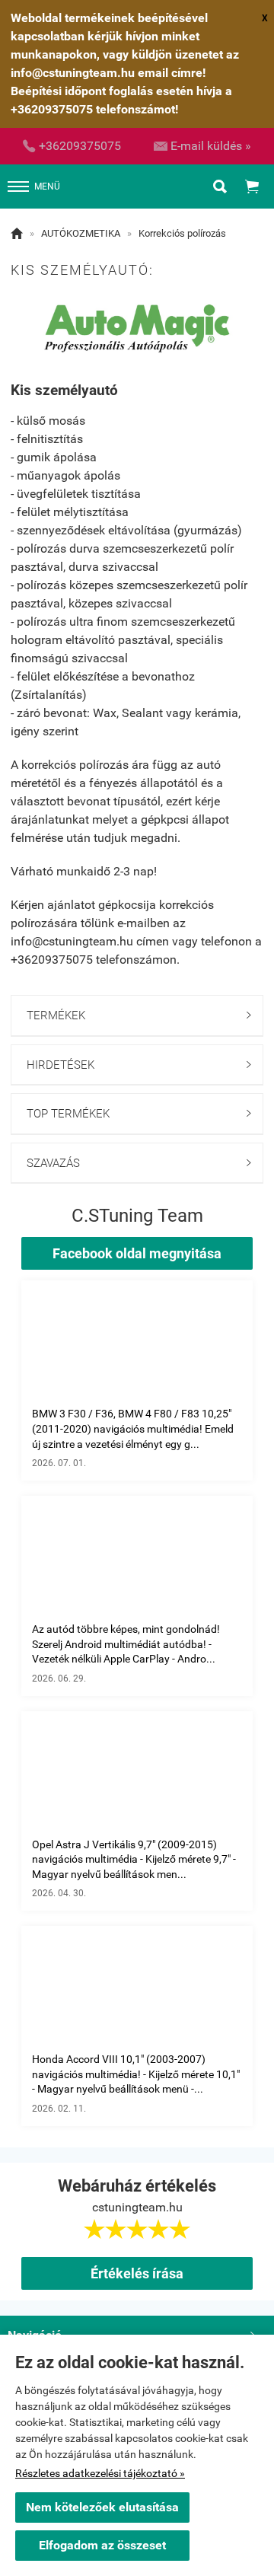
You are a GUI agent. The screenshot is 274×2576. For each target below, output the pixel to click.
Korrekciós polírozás (182, 233)
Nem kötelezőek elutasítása (102, 2507)
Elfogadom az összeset (102, 2545)
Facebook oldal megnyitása (137, 1253)
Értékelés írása (137, 2273)
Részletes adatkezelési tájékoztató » (100, 2473)
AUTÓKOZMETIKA (81, 233)
